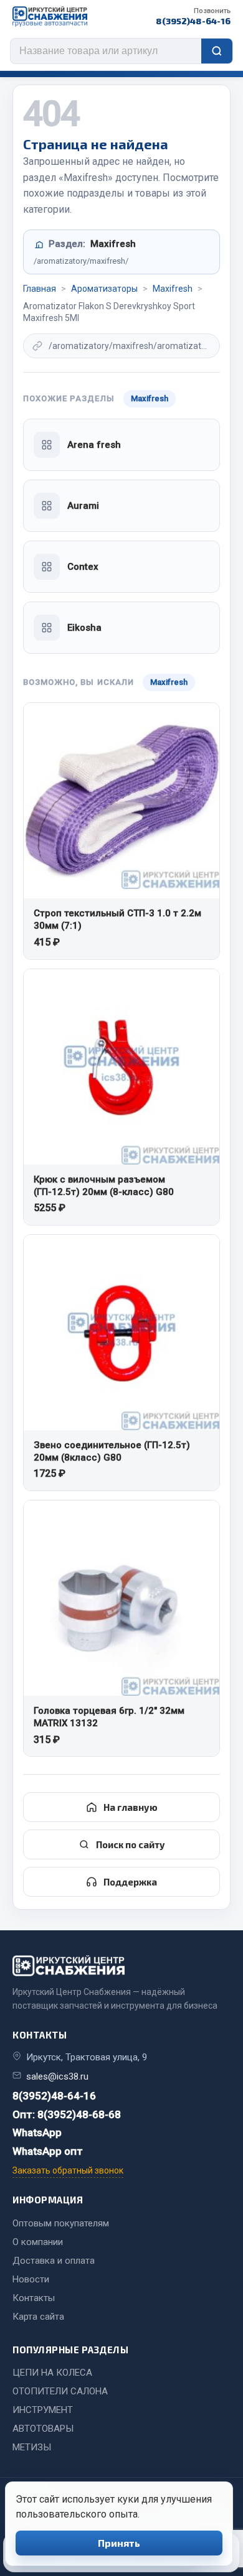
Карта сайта (38, 2317)
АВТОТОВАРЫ (43, 2429)
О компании (38, 2242)
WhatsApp (37, 2132)
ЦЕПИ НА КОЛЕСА (52, 2373)
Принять (119, 2543)
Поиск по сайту (131, 1844)
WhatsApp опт (48, 2151)
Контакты (34, 2298)
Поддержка (130, 1882)
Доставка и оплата (54, 2261)
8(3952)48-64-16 (193, 16)
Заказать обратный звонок (68, 2170)
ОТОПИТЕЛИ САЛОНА (60, 2391)
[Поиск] (217, 51)
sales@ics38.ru (57, 2076)
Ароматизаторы (104, 289)
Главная (40, 289)
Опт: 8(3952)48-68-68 (67, 2114)
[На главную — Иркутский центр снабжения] (50, 16)
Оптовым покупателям (61, 2223)
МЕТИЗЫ (32, 2447)
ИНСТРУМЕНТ (43, 2410)
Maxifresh (173, 289)
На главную (131, 1807)
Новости (31, 2279)
